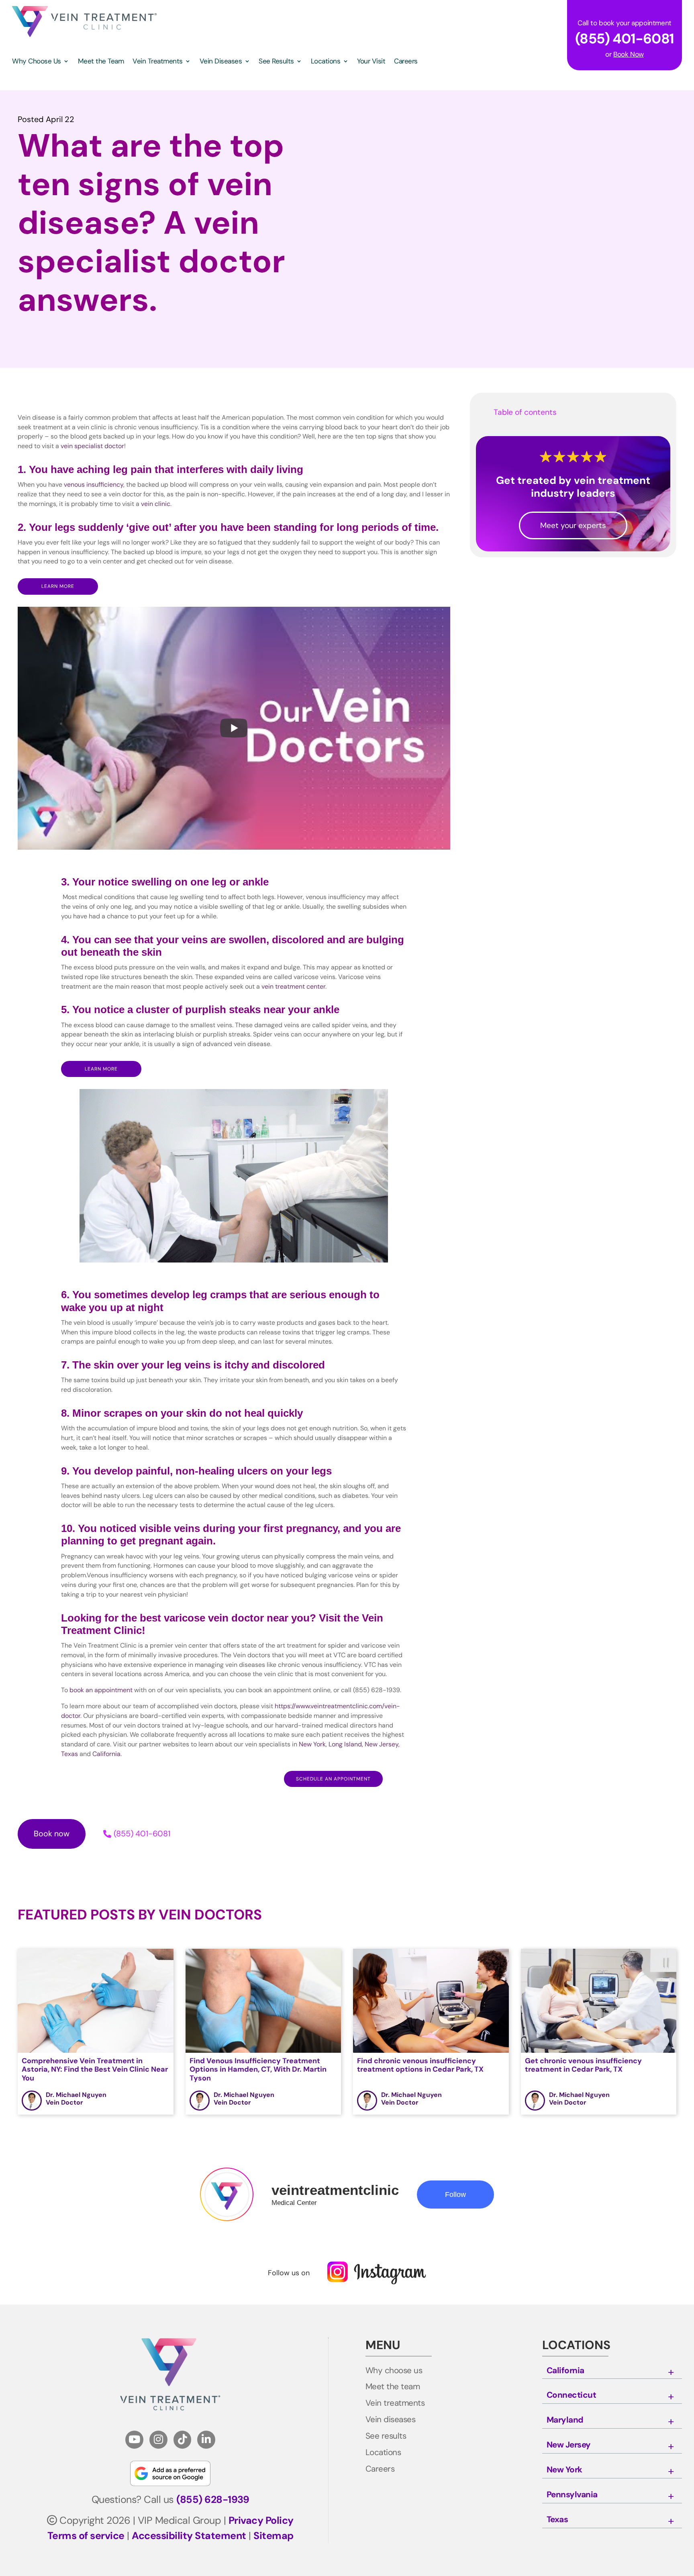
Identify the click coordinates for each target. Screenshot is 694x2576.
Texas (557, 2520)
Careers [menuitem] (406, 62)
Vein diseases (391, 2420)
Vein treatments (395, 2403)
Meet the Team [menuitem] (101, 62)
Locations (383, 2453)
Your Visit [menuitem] (371, 62)
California (565, 2371)
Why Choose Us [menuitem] (37, 62)
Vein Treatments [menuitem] (158, 62)
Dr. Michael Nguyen (76, 2095)
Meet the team (393, 2387)
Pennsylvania (572, 2495)
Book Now (629, 54)
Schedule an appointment (333, 1779)
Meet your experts (573, 525)
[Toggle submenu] (671, 2372)
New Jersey (569, 2445)
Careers (380, 2469)
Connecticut (572, 2395)
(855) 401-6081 (142, 1834)
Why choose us (394, 2371)
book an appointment (101, 1690)
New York (564, 2470)
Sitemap (274, 2536)
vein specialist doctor (92, 446)
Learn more (58, 586)
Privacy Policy (261, 2520)
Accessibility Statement (189, 2536)
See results (386, 2436)
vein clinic (156, 504)
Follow (455, 2195)
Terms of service (86, 2536)
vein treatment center (293, 986)
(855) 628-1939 (213, 2500)
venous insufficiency (94, 484)
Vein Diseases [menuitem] (221, 62)
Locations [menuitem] (326, 62)
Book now (52, 1834)
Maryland (565, 2420)
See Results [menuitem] (276, 62)
